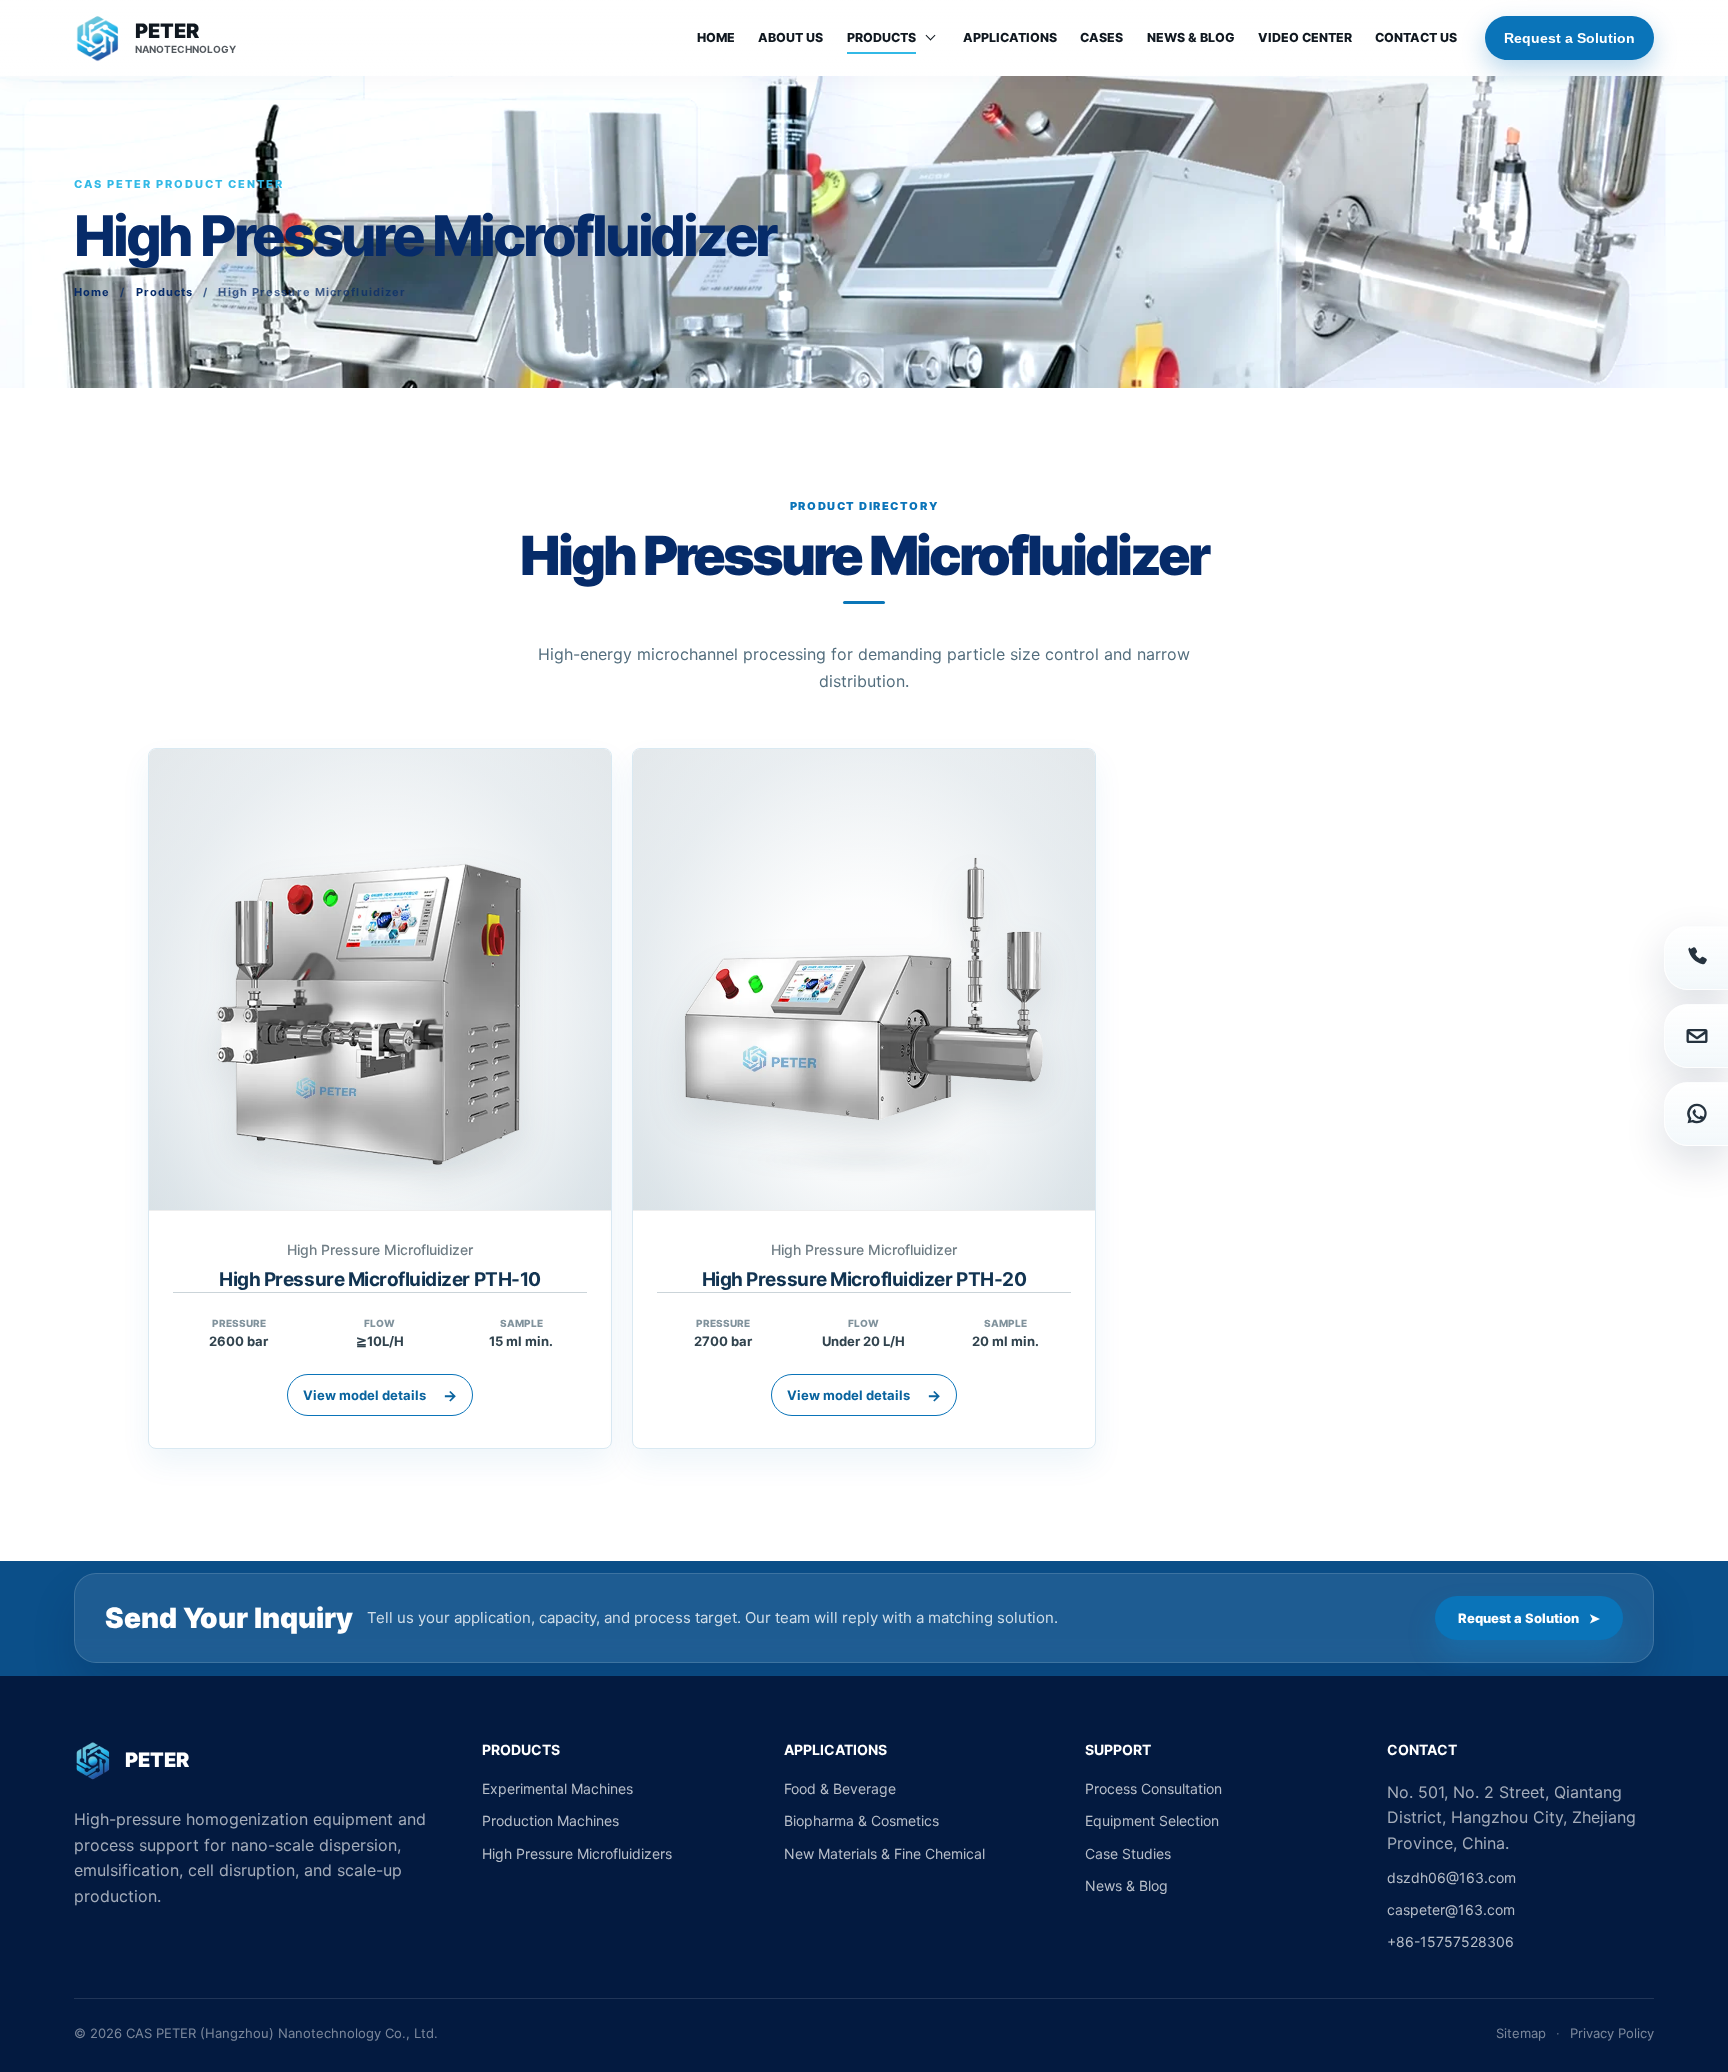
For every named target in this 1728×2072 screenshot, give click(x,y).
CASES (1101, 37)
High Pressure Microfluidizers (577, 1853)
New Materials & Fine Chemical (884, 1853)
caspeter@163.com (1451, 1909)
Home (716, 37)
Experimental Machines (557, 1788)
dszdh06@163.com (1451, 1877)
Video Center (1305, 37)
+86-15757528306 (1450, 1941)
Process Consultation (1153, 1788)
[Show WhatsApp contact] (1696, 1114)
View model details (380, 1395)
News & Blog (1191, 37)
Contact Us (1416, 37)
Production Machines (550, 1820)
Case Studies (1128, 1853)
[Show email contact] (1696, 1036)
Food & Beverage (840, 1788)
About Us (790, 37)
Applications (1010, 37)
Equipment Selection (1152, 1820)
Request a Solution (1569, 38)
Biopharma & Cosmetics (861, 1820)
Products (881, 37)
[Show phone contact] (1696, 958)
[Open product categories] (931, 37)
